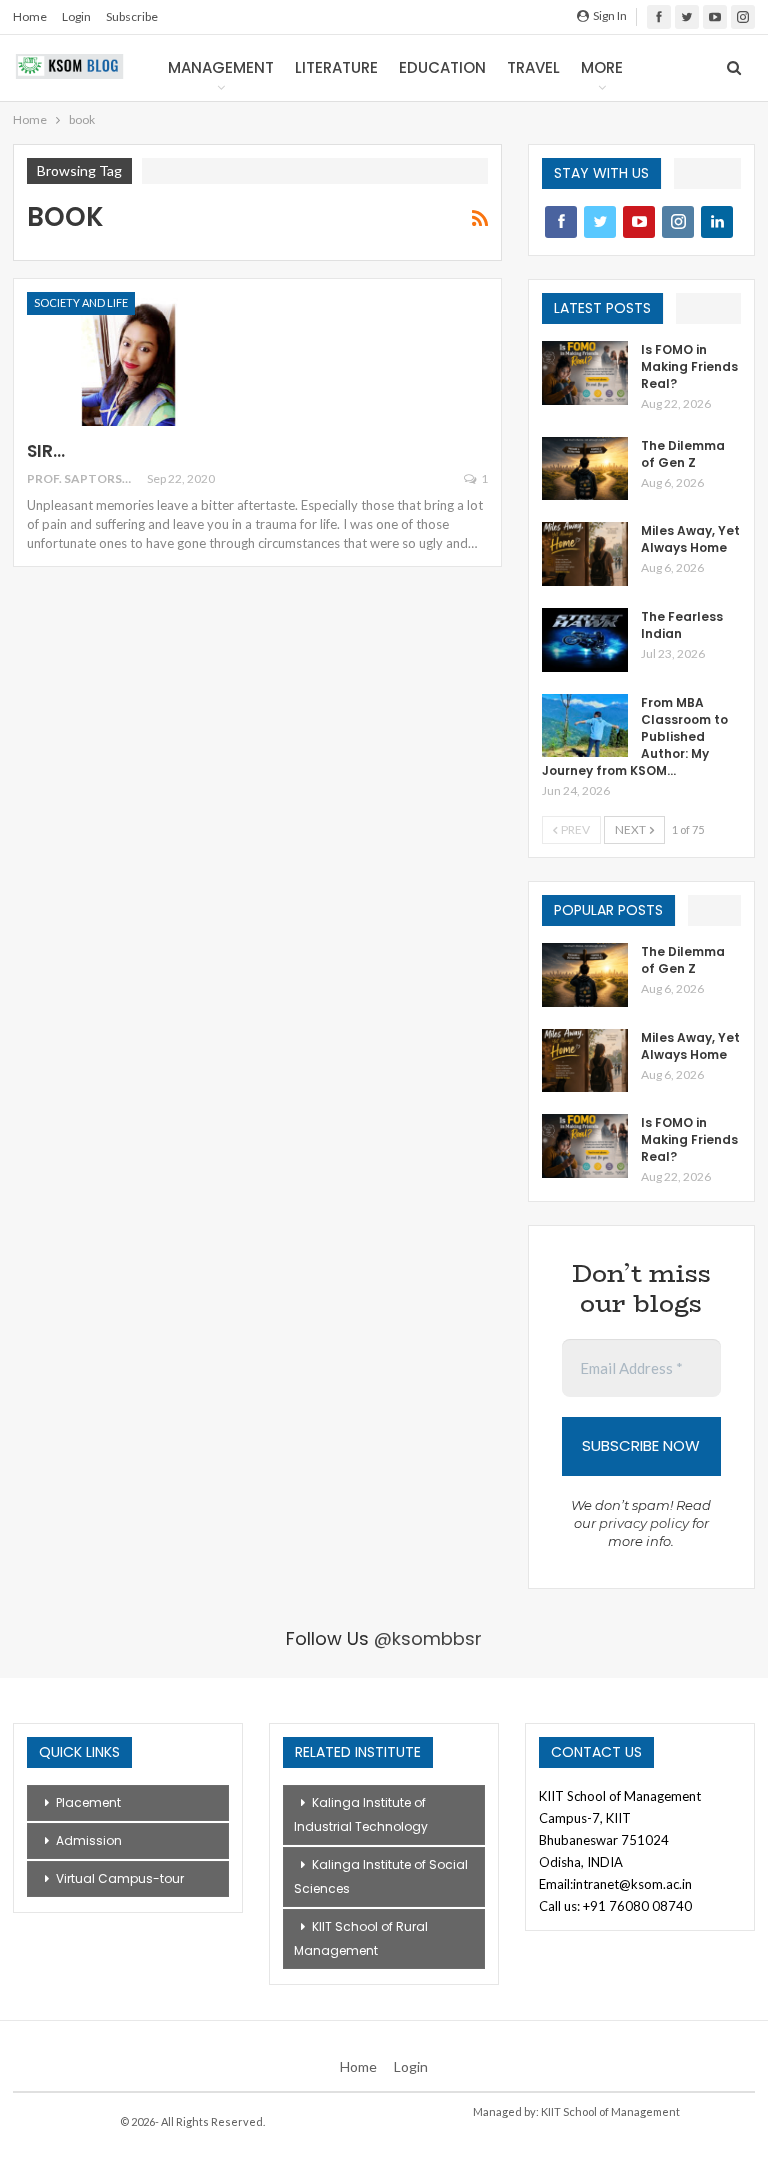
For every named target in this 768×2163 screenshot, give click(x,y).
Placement (88, 1802)
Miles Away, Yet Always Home (690, 539)
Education (442, 67)
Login (76, 16)
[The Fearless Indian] (585, 640)
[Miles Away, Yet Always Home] (585, 554)
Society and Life (81, 302)
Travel (533, 67)
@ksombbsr (428, 1638)
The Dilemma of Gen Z (683, 454)
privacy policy (644, 1523)
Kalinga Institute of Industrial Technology (361, 1814)
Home (30, 16)
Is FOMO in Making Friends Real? (689, 366)
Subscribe (132, 16)
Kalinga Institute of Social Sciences (381, 1876)
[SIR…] (132, 359)
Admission (89, 1840)
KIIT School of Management (610, 2111)
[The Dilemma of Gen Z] (585, 469)
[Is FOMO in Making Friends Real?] (585, 373)
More (602, 67)
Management (221, 67)
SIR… (46, 451)
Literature (336, 67)
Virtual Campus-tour (120, 1878)
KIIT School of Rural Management (361, 1938)
